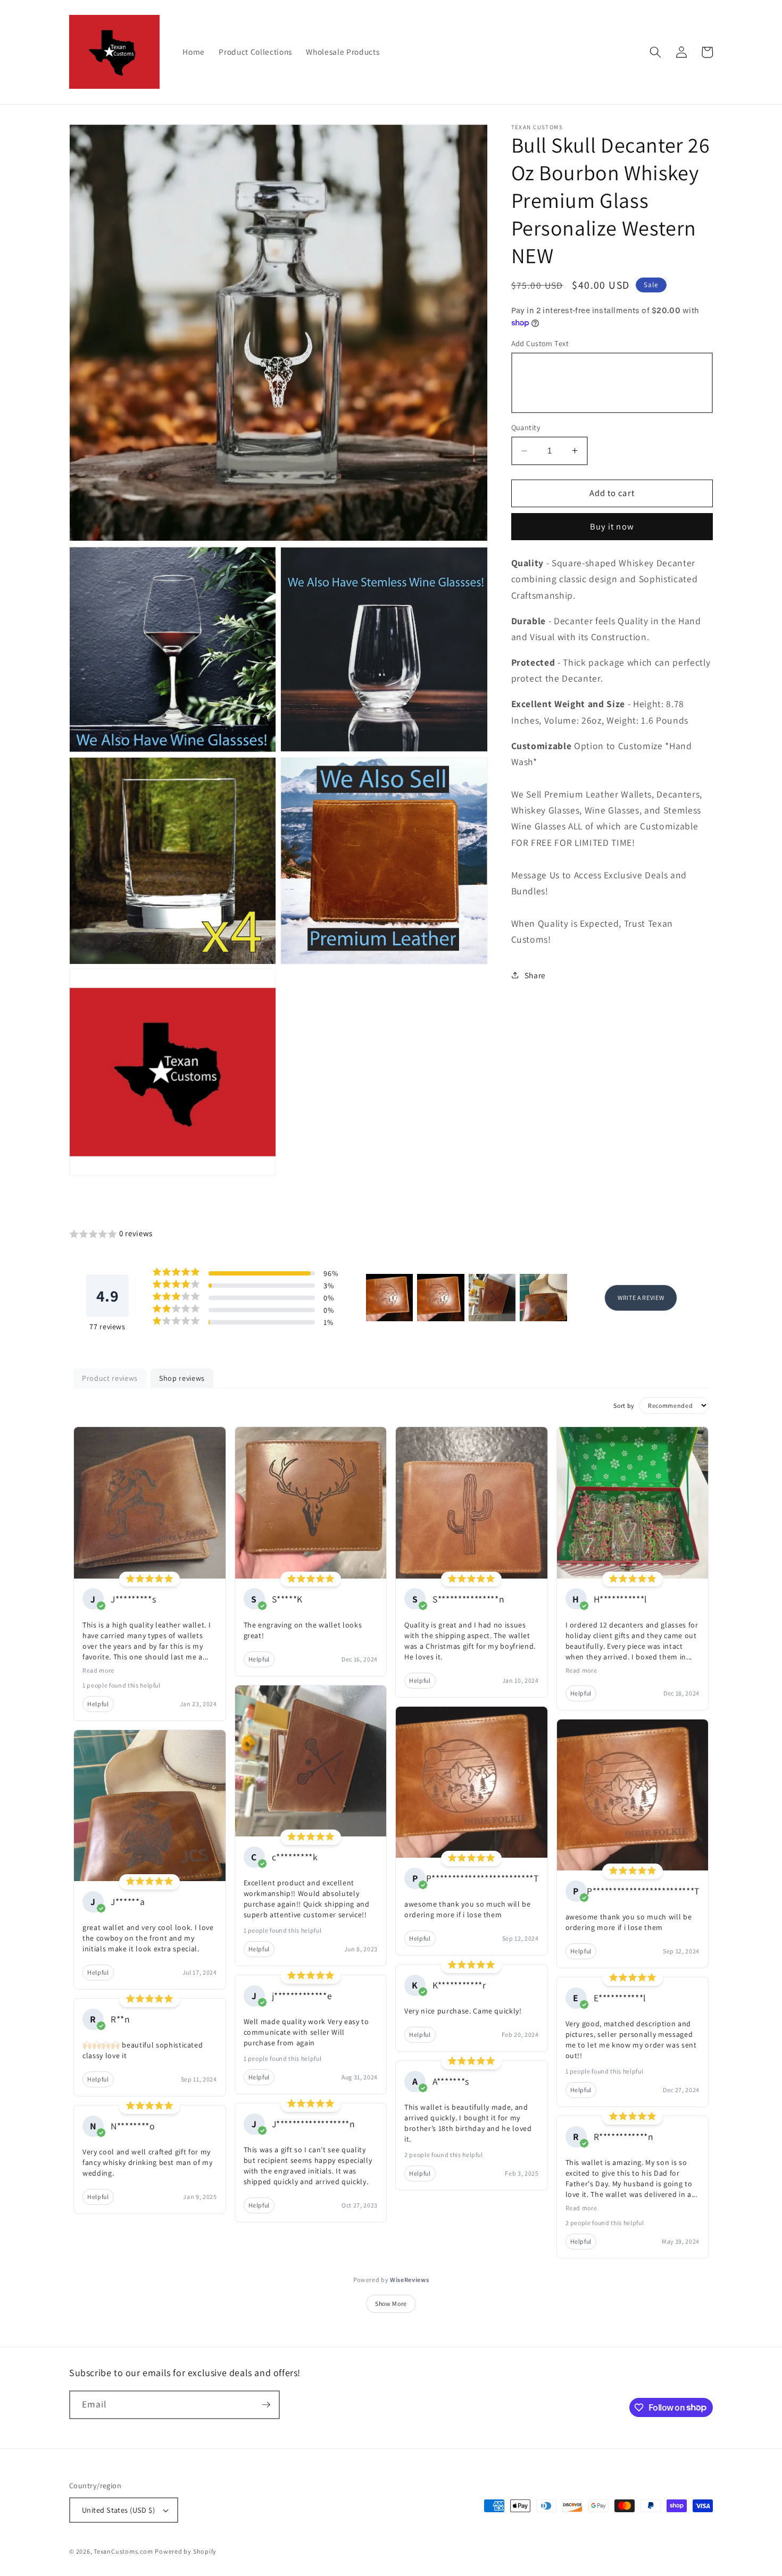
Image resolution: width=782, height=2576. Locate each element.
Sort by (624, 1406)
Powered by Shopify (186, 2551)
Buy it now (612, 526)
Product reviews (110, 1378)
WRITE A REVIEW (641, 1298)
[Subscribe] (266, 2405)
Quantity (526, 427)
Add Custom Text (540, 343)
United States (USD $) (118, 2510)
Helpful (98, 1704)
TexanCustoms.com (123, 2551)
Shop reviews (182, 1378)
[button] (655, 52)
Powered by (391, 2280)
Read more (98, 1670)
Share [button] (535, 975)
